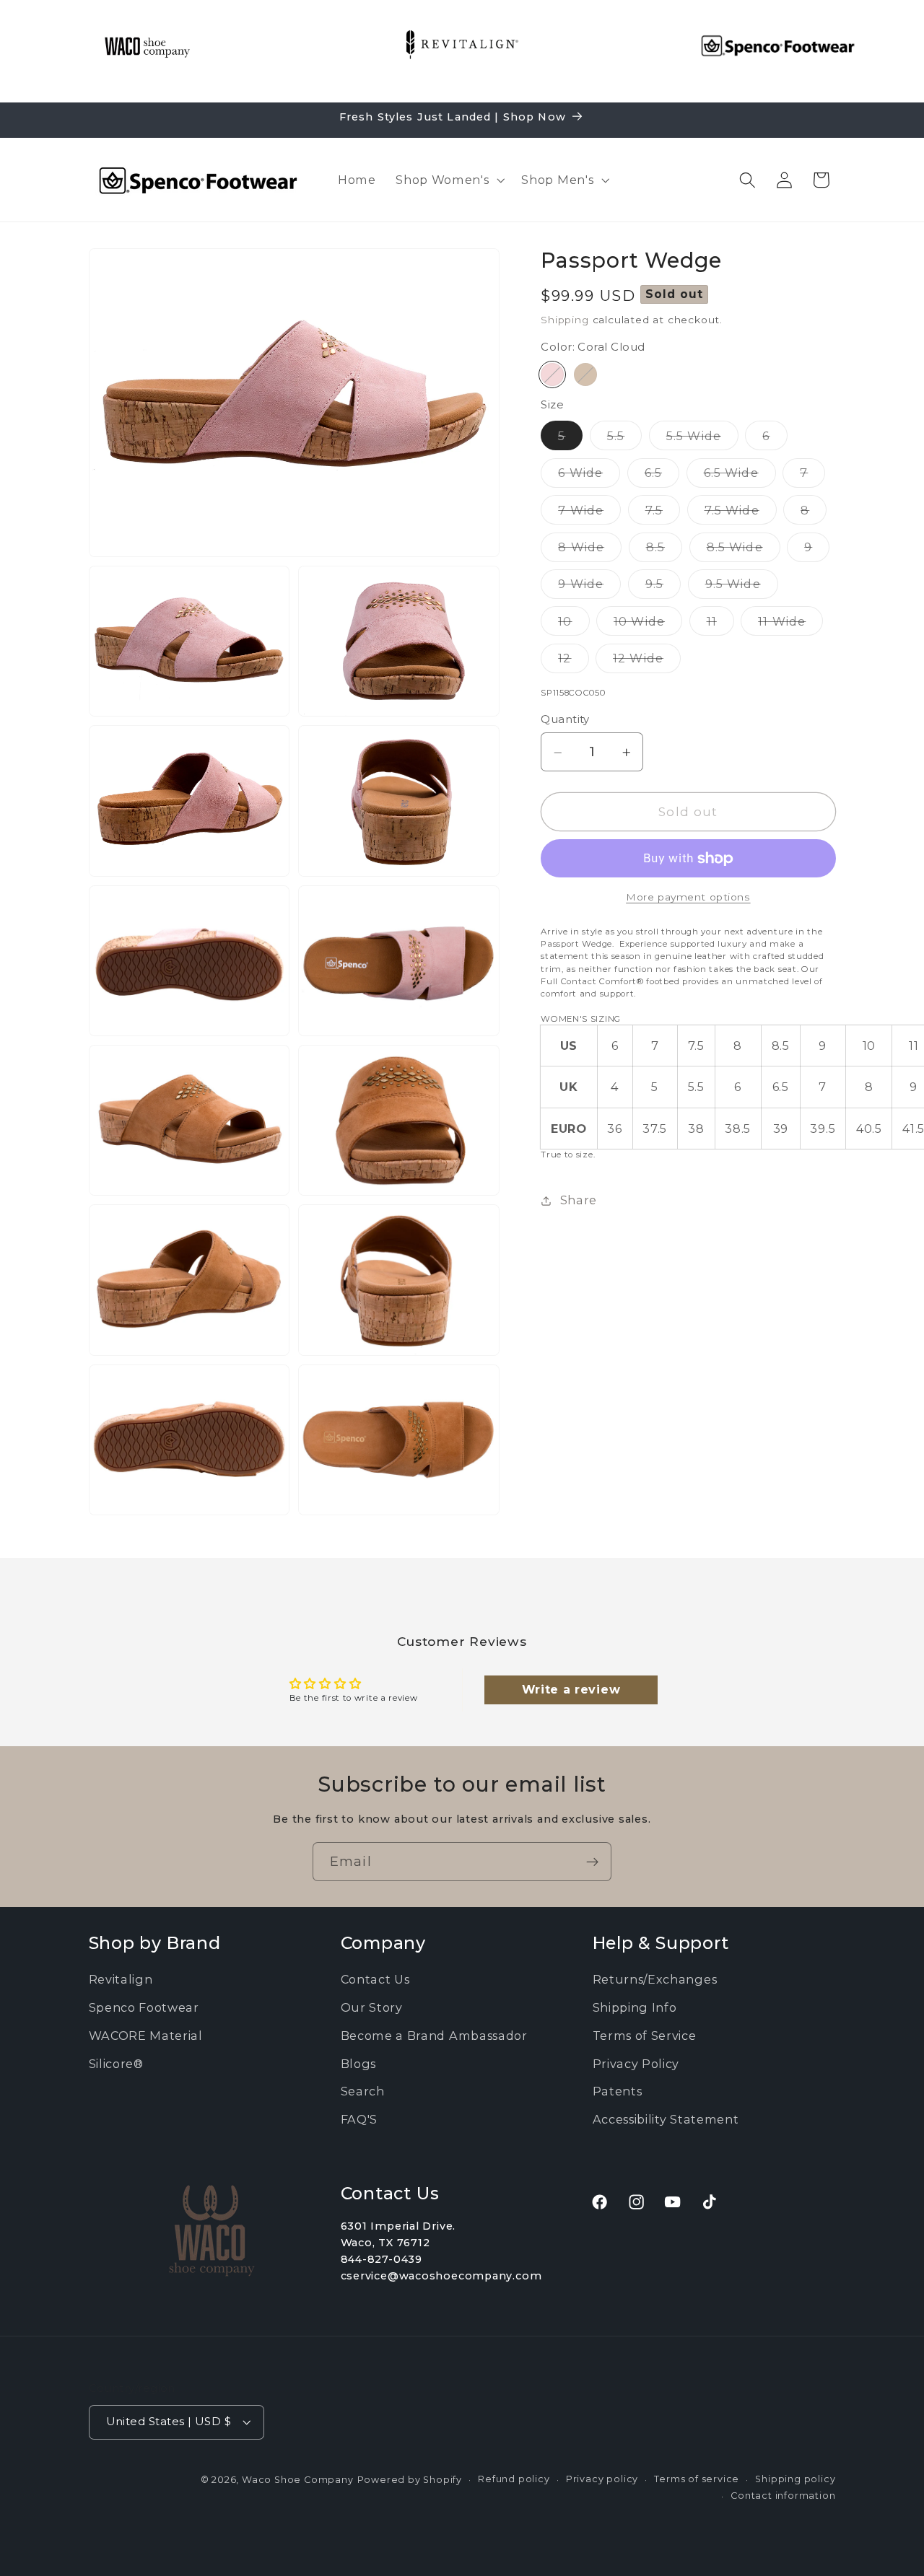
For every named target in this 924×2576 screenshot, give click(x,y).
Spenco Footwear (144, 2007)
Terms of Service (645, 2036)
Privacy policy (602, 2479)
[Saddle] (585, 375)
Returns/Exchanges (655, 1979)
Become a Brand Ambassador (434, 2036)
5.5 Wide (702, 439)
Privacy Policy (636, 2063)
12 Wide (647, 662)
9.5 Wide (742, 588)
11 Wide (790, 625)
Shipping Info (635, 2007)
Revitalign (121, 1979)
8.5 (664, 551)
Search (363, 2091)
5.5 (624, 439)
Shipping (565, 320)
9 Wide (589, 588)
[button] (448, 180)
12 (573, 662)
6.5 (662, 477)
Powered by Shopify (410, 2480)
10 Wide (648, 625)
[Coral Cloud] (552, 375)
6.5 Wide (740, 477)
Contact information (783, 2496)
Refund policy (514, 2479)
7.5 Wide (741, 514)
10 (574, 625)
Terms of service (697, 2479)
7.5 (663, 514)
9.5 (663, 588)
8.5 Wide (744, 551)
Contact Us (375, 1979)
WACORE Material (146, 2036)
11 (720, 625)
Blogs (358, 2063)
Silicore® (116, 2063)
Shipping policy (795, 2479)
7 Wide (589, 514)
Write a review (571, 1690)
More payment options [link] (688, 898)
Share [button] (579, 1201)
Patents (618, 2091)
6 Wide (589, 477)
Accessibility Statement (666, 2119)
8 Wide (590, 551)
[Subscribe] (592, 1862)
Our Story (372, 2007)
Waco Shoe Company (298, 2480)
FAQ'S (359, 2119)
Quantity (565, 720)
